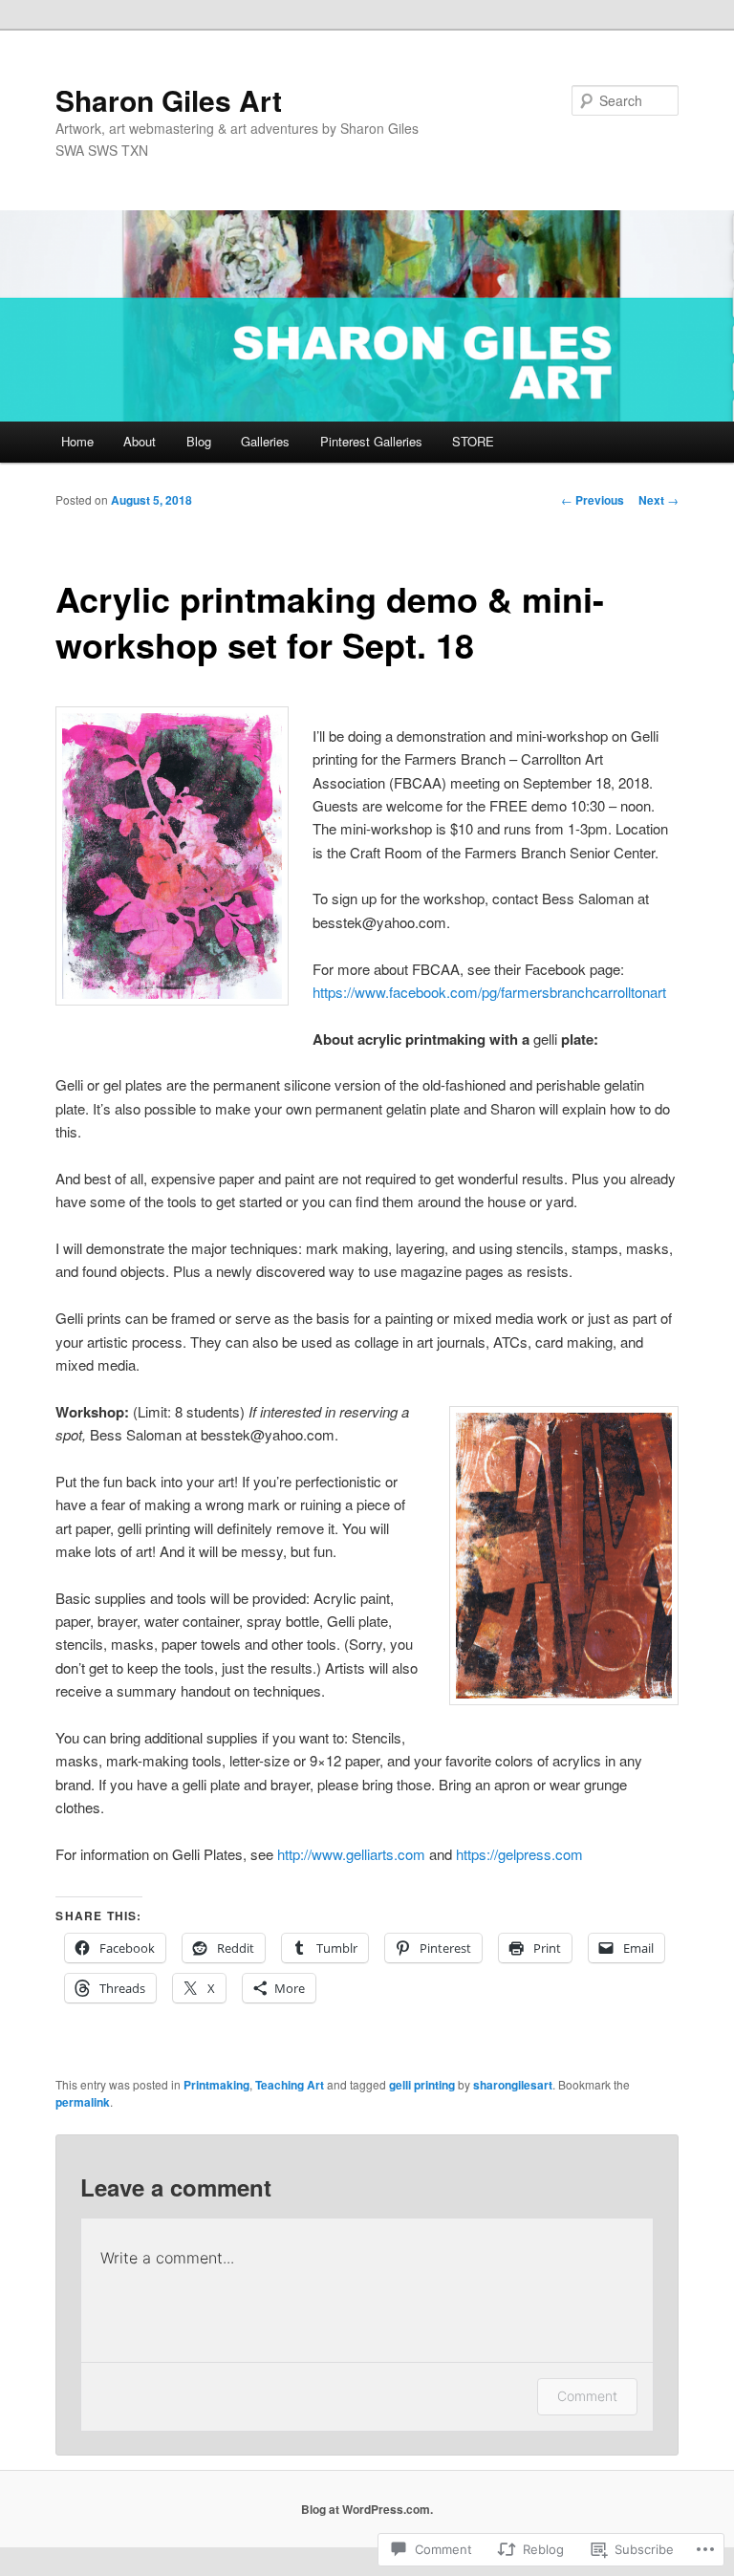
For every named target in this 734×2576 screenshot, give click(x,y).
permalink (83, 2102)
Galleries (265, 441)
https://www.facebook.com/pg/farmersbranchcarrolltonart (489, 992)
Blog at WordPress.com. (367, 2509)
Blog (199, 441)
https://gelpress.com (519, 1854)
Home (77, 441)
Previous (593, 500)
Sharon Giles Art (169, 100)
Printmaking (216, 2085)
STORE (473, 441)
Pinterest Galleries (371, 441)
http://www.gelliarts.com (351, 1854)
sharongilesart (513, 2085)
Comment (587, 2396)
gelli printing (422, 2085)
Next (658, 500)
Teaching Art (290, 2085)
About (140, 441)
